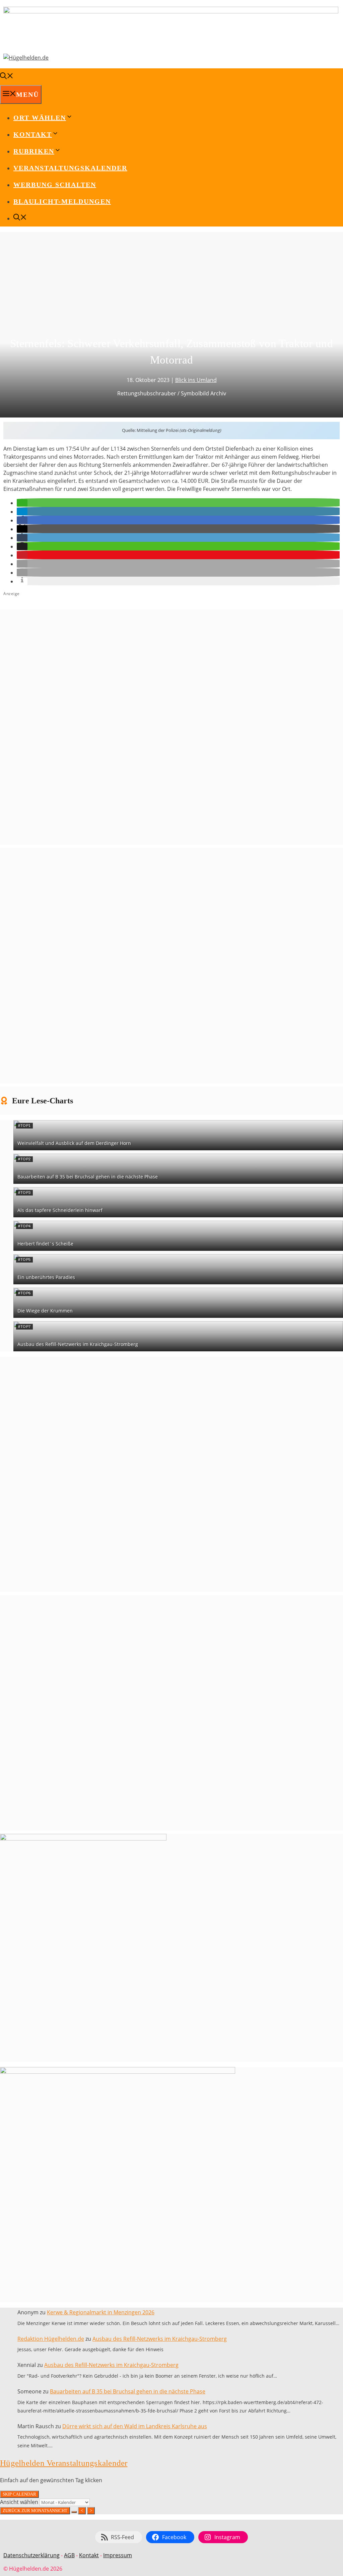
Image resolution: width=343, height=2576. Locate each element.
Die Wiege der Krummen (45, 1311)
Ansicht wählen (20, 2502)
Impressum (118, 2555)
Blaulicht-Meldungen (62, 201)
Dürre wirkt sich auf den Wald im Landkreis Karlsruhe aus (135, 2426)
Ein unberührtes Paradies (46, 1277)
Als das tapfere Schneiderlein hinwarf (60, 1210)
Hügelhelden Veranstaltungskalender (64, 2463)
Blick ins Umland (196, 380)
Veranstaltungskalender (70, 168)
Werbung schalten (55, 185)
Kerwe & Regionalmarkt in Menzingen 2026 (101, 2312)
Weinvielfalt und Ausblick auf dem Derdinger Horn (74, 1143)
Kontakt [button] (33, 134)
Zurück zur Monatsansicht (35, 2510)
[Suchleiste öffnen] (7, 77)
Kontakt (89, 2555)
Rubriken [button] (34, 151)
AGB (69, 2555)
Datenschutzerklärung (31, 2555)
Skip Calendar (19, 2494)
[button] (22, 503)
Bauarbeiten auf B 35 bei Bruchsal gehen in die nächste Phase (88, 1177)
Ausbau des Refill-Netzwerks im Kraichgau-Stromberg (78, 1344)
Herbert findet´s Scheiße (45, 1244)
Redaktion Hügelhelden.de (51, 2339)
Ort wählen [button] (40, 118)
